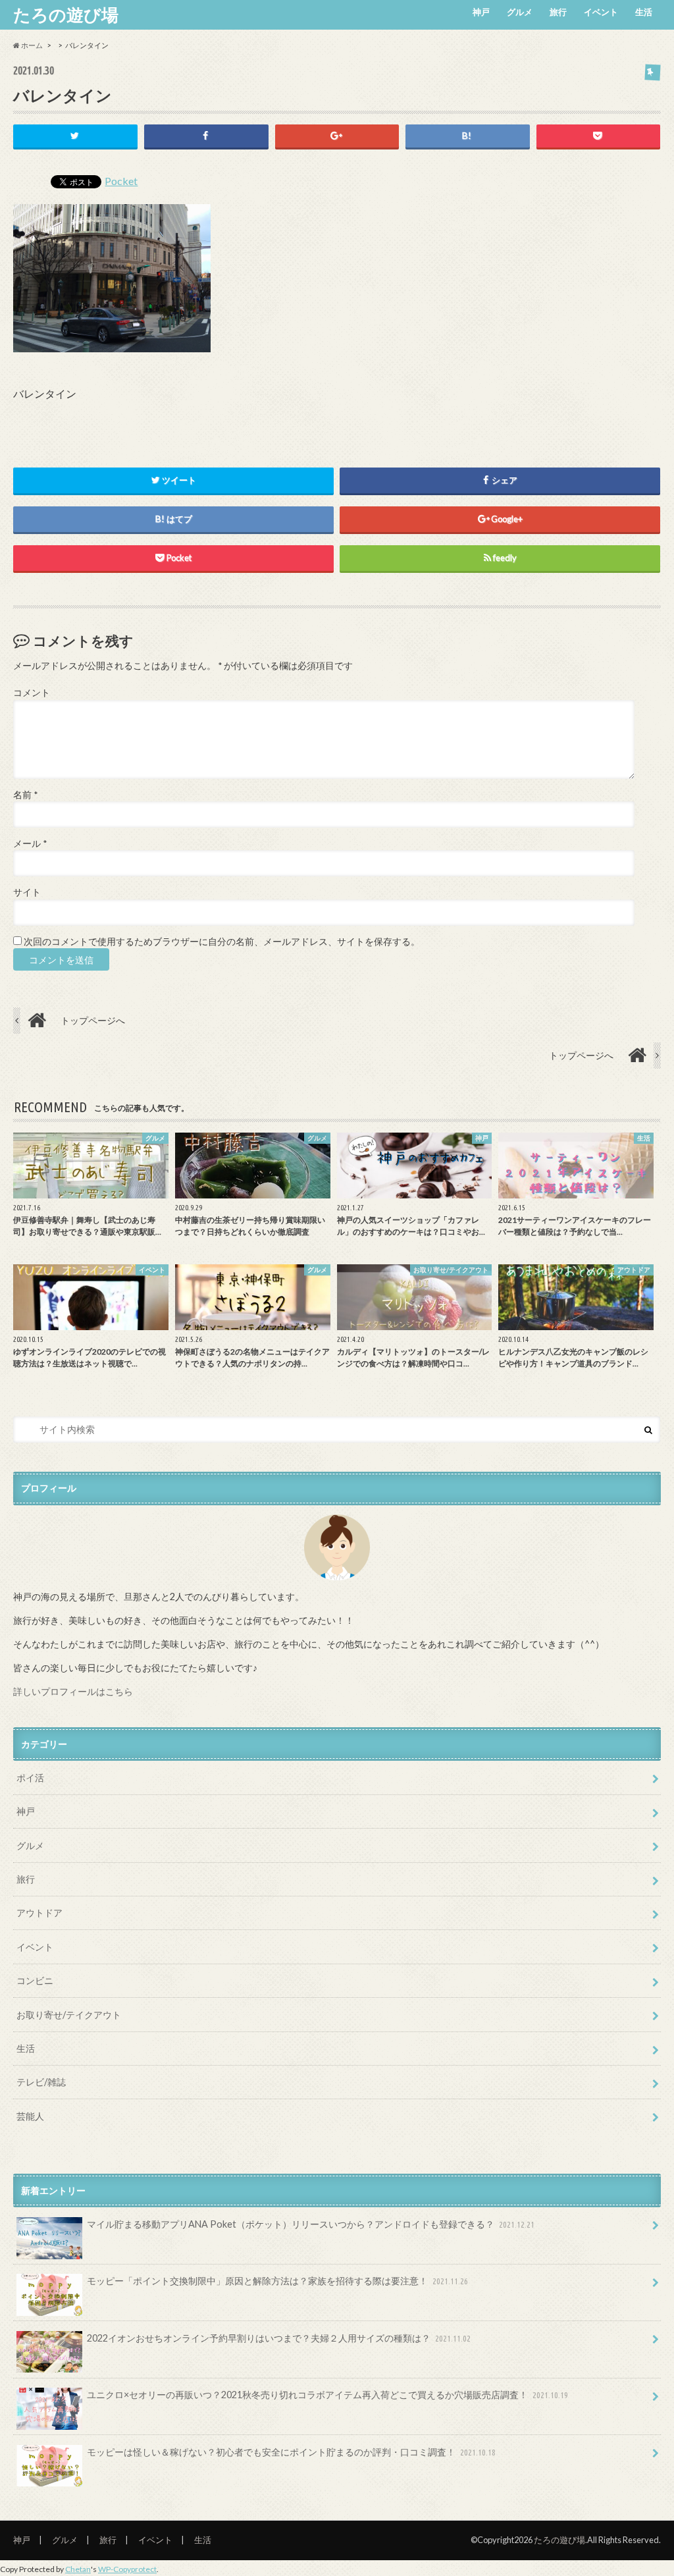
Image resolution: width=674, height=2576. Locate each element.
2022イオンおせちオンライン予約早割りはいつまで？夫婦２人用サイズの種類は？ (279, 2338)
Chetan (78, 2569)
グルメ (520, 12)
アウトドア (39, 1913)
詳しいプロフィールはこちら (73, 1691)
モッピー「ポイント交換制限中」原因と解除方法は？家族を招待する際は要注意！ (277, 2281)
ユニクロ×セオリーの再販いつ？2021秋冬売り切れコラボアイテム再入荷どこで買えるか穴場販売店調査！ (327, 2395)
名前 (25, 795)
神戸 (481, 12)
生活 (644, 12)
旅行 (558, 12)
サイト (27, 892)
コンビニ (35, 1980)
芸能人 (30, 2116)
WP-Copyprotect (127, 2569)
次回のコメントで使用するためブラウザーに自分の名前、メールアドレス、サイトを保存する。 (222, 942)
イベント (601, 12)
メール (30, 844)
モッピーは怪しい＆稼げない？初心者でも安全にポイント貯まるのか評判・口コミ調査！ (291, 2452)
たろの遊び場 (66, 14)
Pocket (121, 181)
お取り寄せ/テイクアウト (69, 2015)
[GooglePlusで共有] (337, 136)
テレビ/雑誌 (41, 2082)
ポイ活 (30, 1778)
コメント (32, 693)
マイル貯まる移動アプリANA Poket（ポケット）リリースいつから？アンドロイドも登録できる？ (311, 2224)
